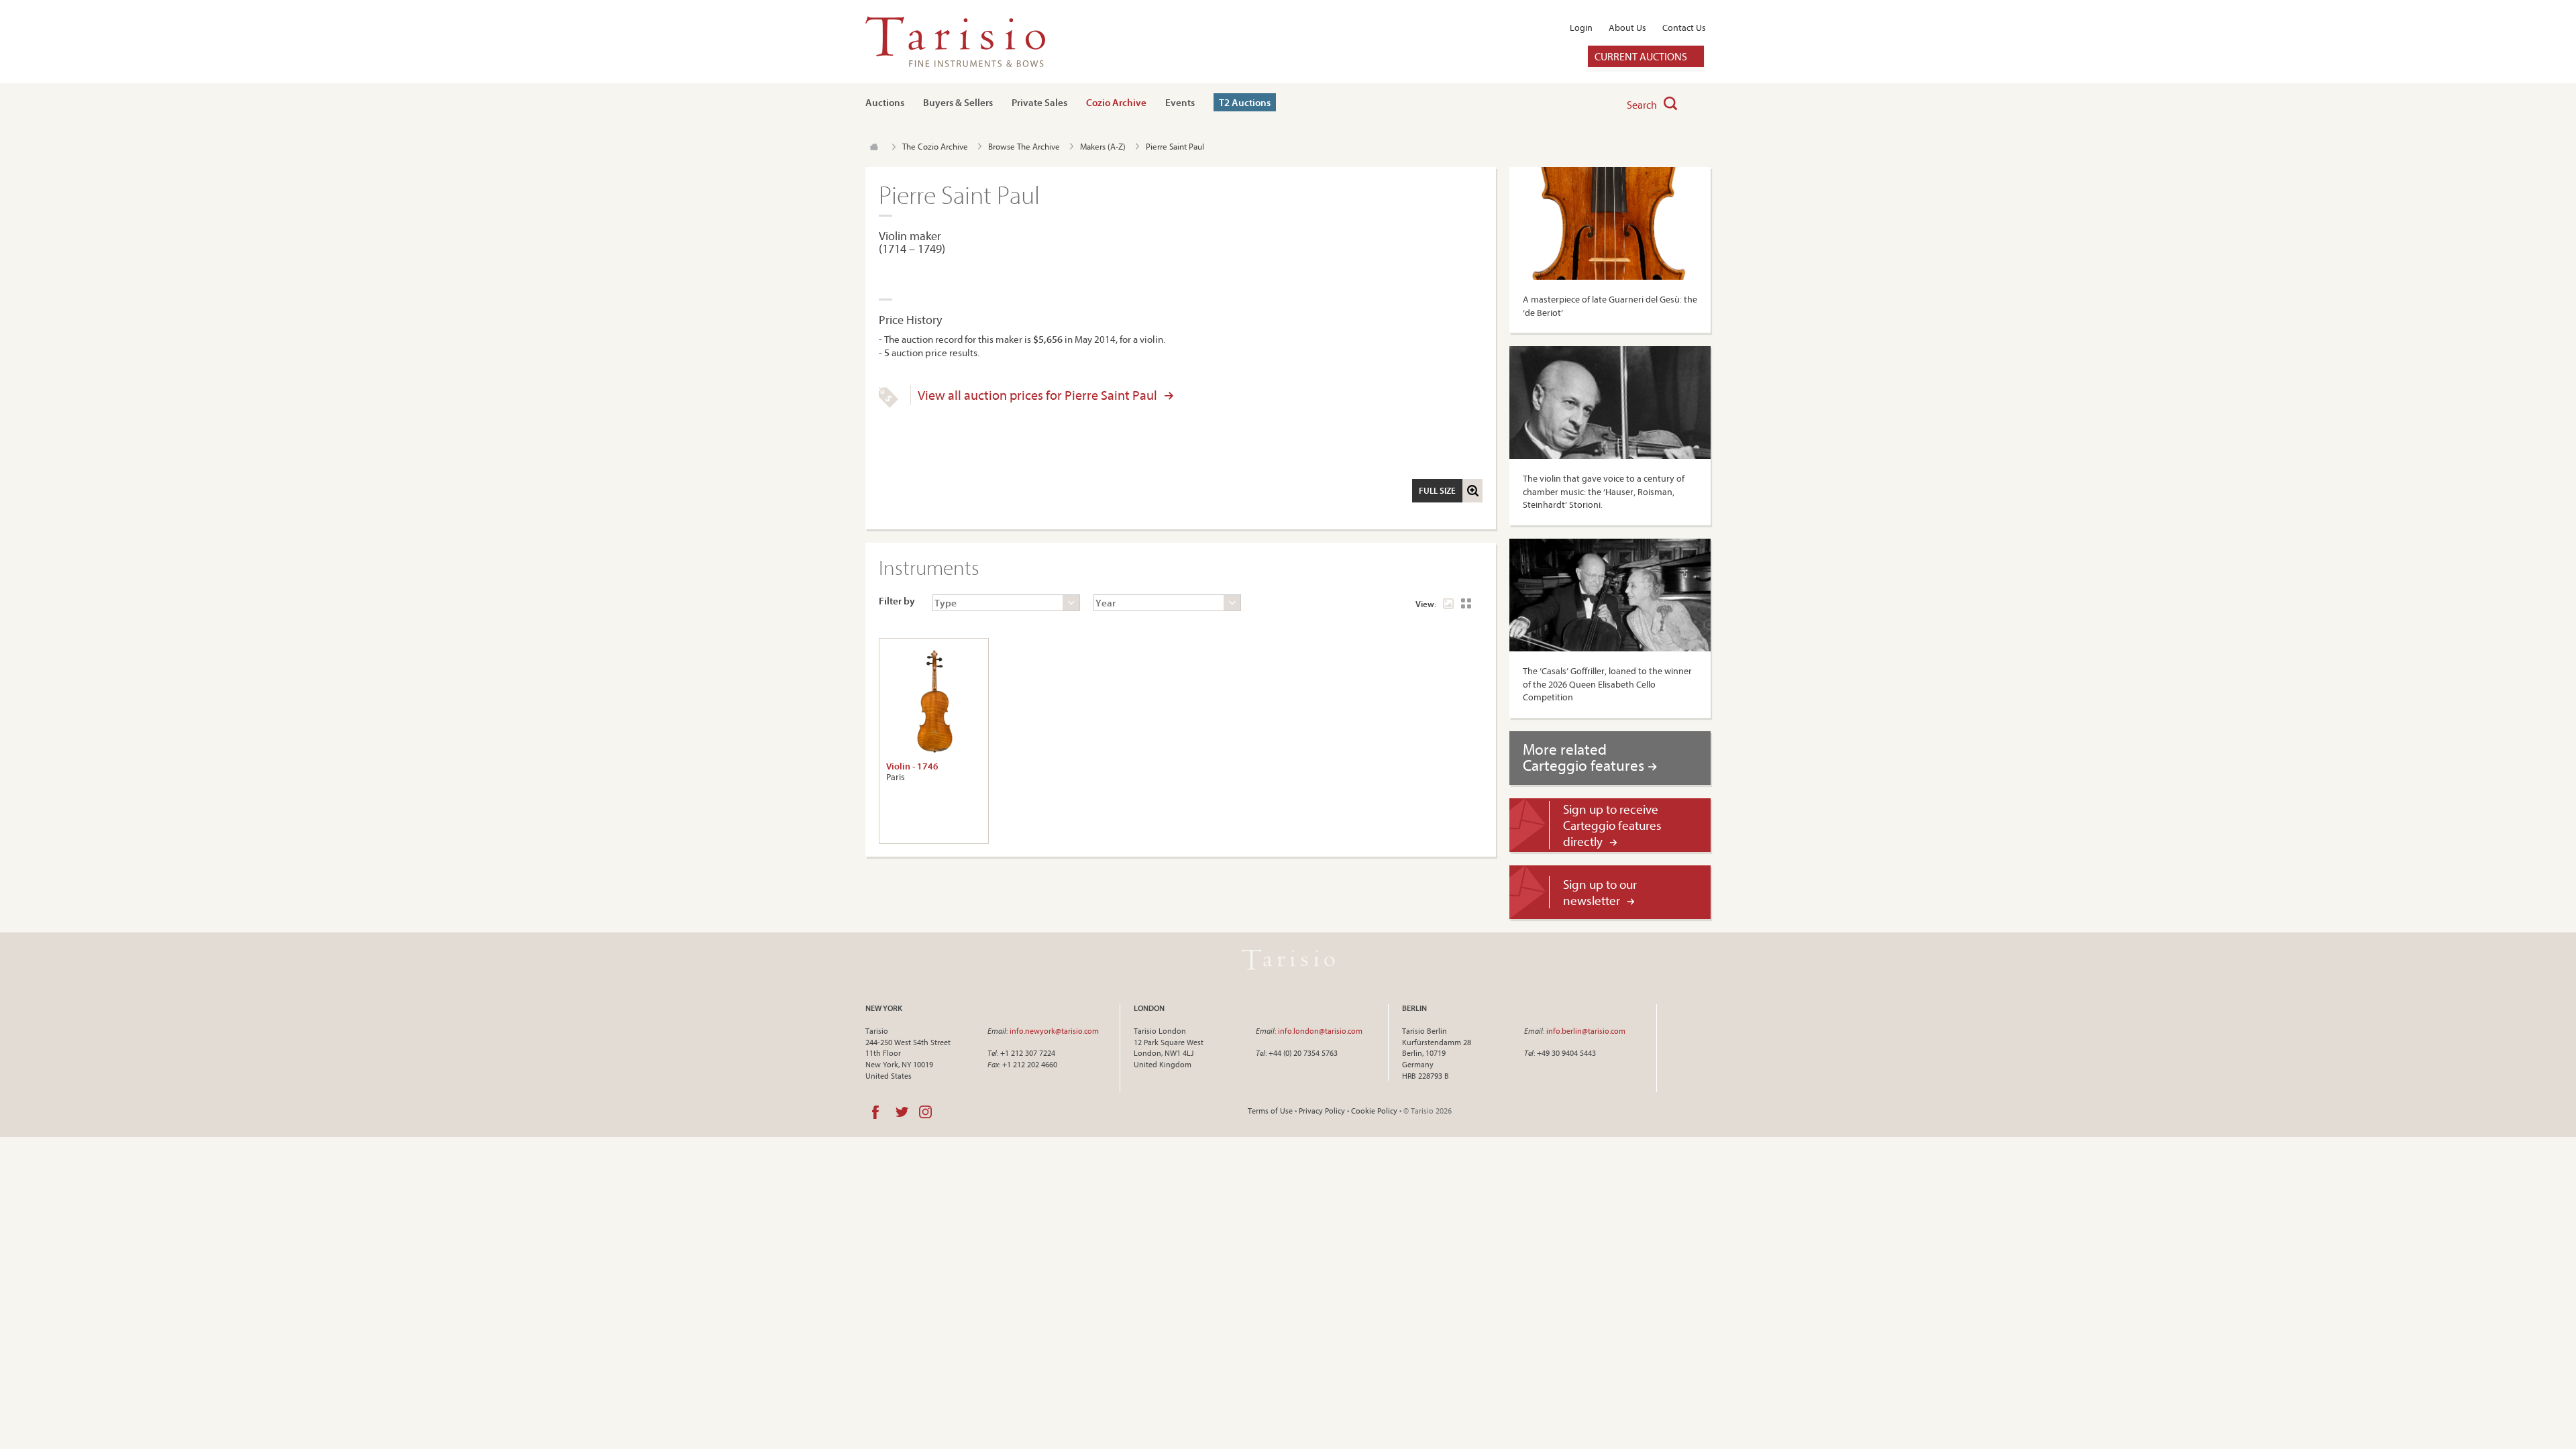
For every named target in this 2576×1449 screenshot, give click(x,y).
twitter (902, 1112)
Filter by (897, 601)
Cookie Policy (1374, 1111)
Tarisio (1288, 960)
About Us (1627, 28)
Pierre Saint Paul (1175, 146)
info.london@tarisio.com (1320, 1031)
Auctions (885, 102)
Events (1180, 102)
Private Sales (1039, 102)
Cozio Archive (1116, 102)
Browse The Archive (1024, 146)
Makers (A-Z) (1103, 146)
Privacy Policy (1322, 1111)
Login (1581, 28)
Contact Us (1684, 28)
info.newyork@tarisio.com (1054, 1031)
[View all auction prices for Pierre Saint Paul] (889, 405)
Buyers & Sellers (958, 102)
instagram (925, 1112)
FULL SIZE (1437, 490)
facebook (875, 1112)
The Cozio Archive (935, 146)
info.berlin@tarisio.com (1586, 1031)
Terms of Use (1270, 1111)
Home (874, 147)
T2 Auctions (1245, 102)
